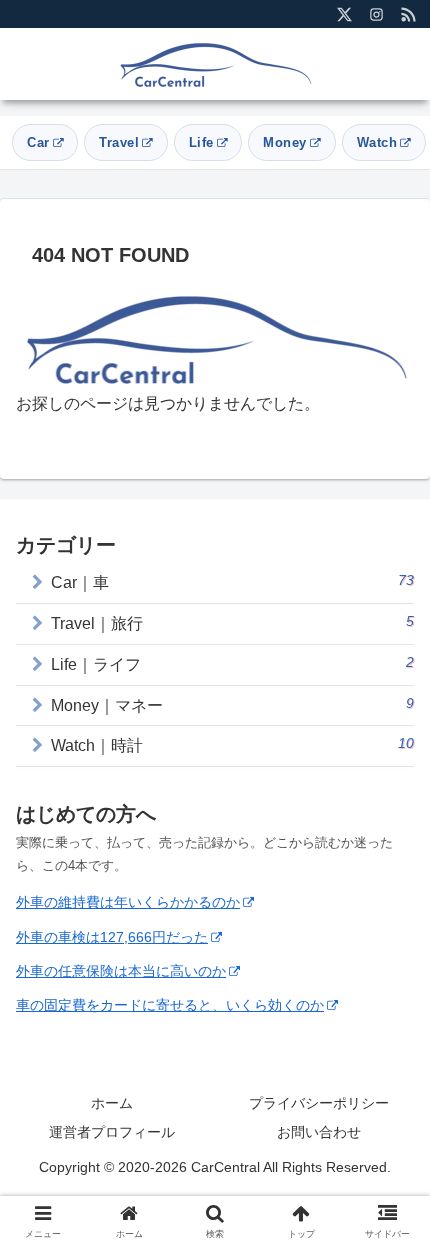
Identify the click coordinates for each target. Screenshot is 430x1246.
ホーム (112, 1103)
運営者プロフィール (112, 1132)
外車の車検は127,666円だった (112, 937)
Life (201, 142)
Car (38, 142)
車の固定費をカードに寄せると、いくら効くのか (170, 1005)
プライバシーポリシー (319, 1103)
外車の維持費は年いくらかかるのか (128, 902)
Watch (377, 142)
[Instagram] (376, 14)
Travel (119, 142)
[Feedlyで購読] (408, 14)
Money (285, 142)
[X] (344, 14)
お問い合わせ (319, 1132)
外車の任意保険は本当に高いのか (121, 971)
